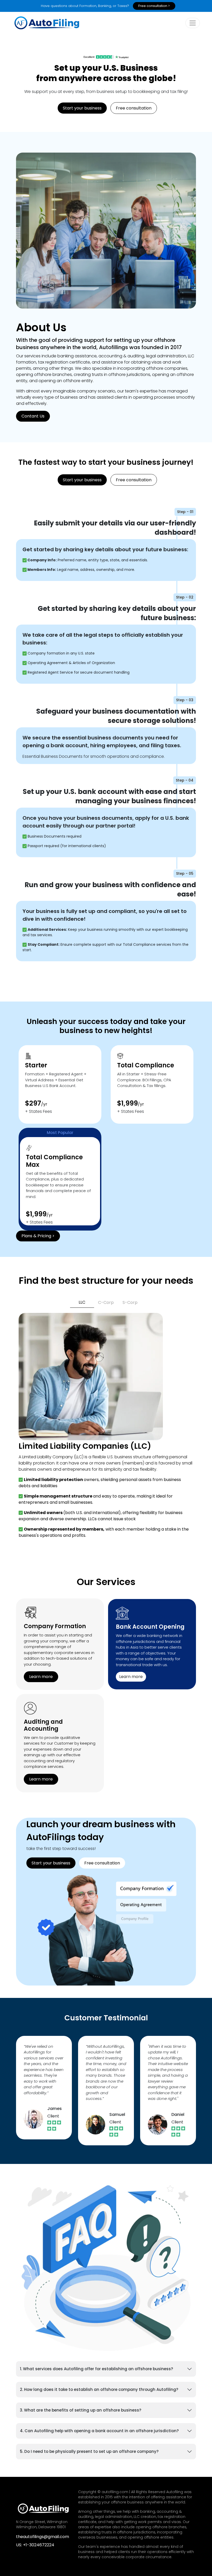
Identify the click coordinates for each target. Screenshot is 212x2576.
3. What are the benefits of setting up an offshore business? (81, 2410)
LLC (82, 1302)
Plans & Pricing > (38, 1236)
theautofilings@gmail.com (43, 2537)
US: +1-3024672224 (35, 2545)
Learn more (41, 1677)
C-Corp (106, 1302)
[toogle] (193, 23)
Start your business (82, 108)
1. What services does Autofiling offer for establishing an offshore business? (96, 2369)
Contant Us (33, 416)
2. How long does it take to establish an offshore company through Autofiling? (99, 2389)
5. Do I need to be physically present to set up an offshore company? (89, 2451)
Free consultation (134, 108)
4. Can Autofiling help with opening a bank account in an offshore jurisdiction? (99, 2431)
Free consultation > (154, 6)
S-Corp (130, 1302)
